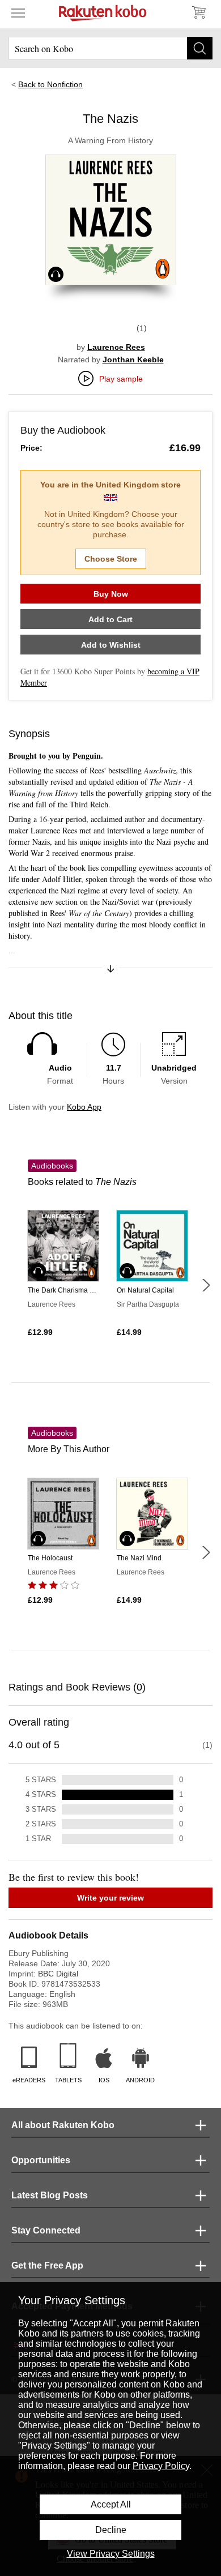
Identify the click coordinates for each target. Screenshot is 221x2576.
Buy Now (111, 594)
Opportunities (41, 2160)
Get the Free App (47, 2265)
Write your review (110, 1898)
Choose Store (111, 559)
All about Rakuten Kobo (63, 2125)
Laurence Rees (116, 347)
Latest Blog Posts (50, 2195)
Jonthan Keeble (133, 360)
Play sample (121, 379)
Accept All (111, 2504)
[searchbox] (110, 48)
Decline (111, 2530)
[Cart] (198, 12)
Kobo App (84, 1107)
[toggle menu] (18, 12)
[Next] (206, 1285)
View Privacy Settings (111, 2554)
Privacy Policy (161, 2466)
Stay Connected (46, 2230)
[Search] (200, 48)
